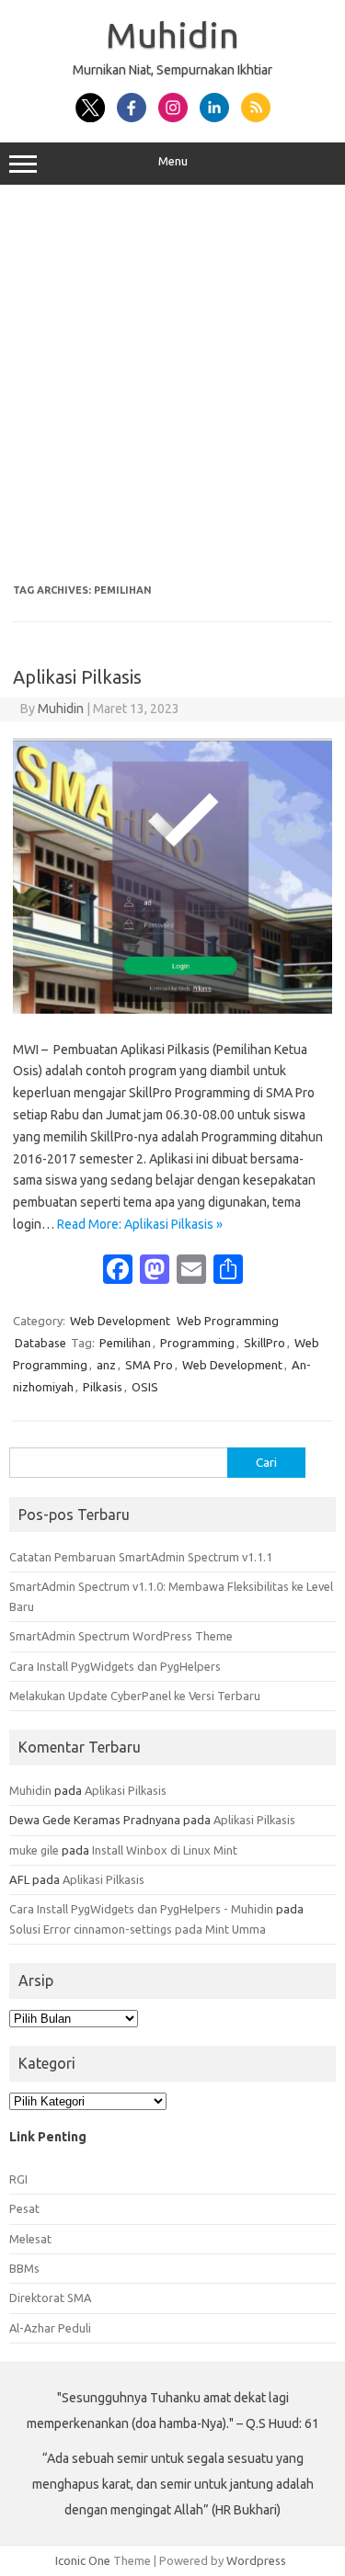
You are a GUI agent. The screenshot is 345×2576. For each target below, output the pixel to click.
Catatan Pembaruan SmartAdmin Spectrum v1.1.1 (141, 1557)
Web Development (120, 1321)
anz (106, 1365)
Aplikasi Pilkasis (77, 677)
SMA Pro (149, 1365)
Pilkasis (103, 1387)
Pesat (24, 2208)
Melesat (30, 2239)
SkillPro (264, 1343)
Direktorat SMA (50, 2298)
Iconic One (83, 2560)
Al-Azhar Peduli (50, 2328)
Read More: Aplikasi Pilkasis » (140, 1224)
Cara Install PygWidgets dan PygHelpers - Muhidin (141, 1909)
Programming (197, 1343)
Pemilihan (125, 1343)
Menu (173, 161)
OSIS (145, 1387)
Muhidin (172, 35)
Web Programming (228, 1321)
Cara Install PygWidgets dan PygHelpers (115, 1666)
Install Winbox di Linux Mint (165, 1850)
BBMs (24, 2268)
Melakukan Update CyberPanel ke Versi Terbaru (135, 1696)
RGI (18, 2179)
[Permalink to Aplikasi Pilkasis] (172, 1009)
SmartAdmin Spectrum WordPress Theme (121, 1636)
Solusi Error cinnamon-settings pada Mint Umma (138, 1929)
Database (40, 1343)
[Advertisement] (172, 385)
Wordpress (256, 2560)
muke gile (34, 1850)
